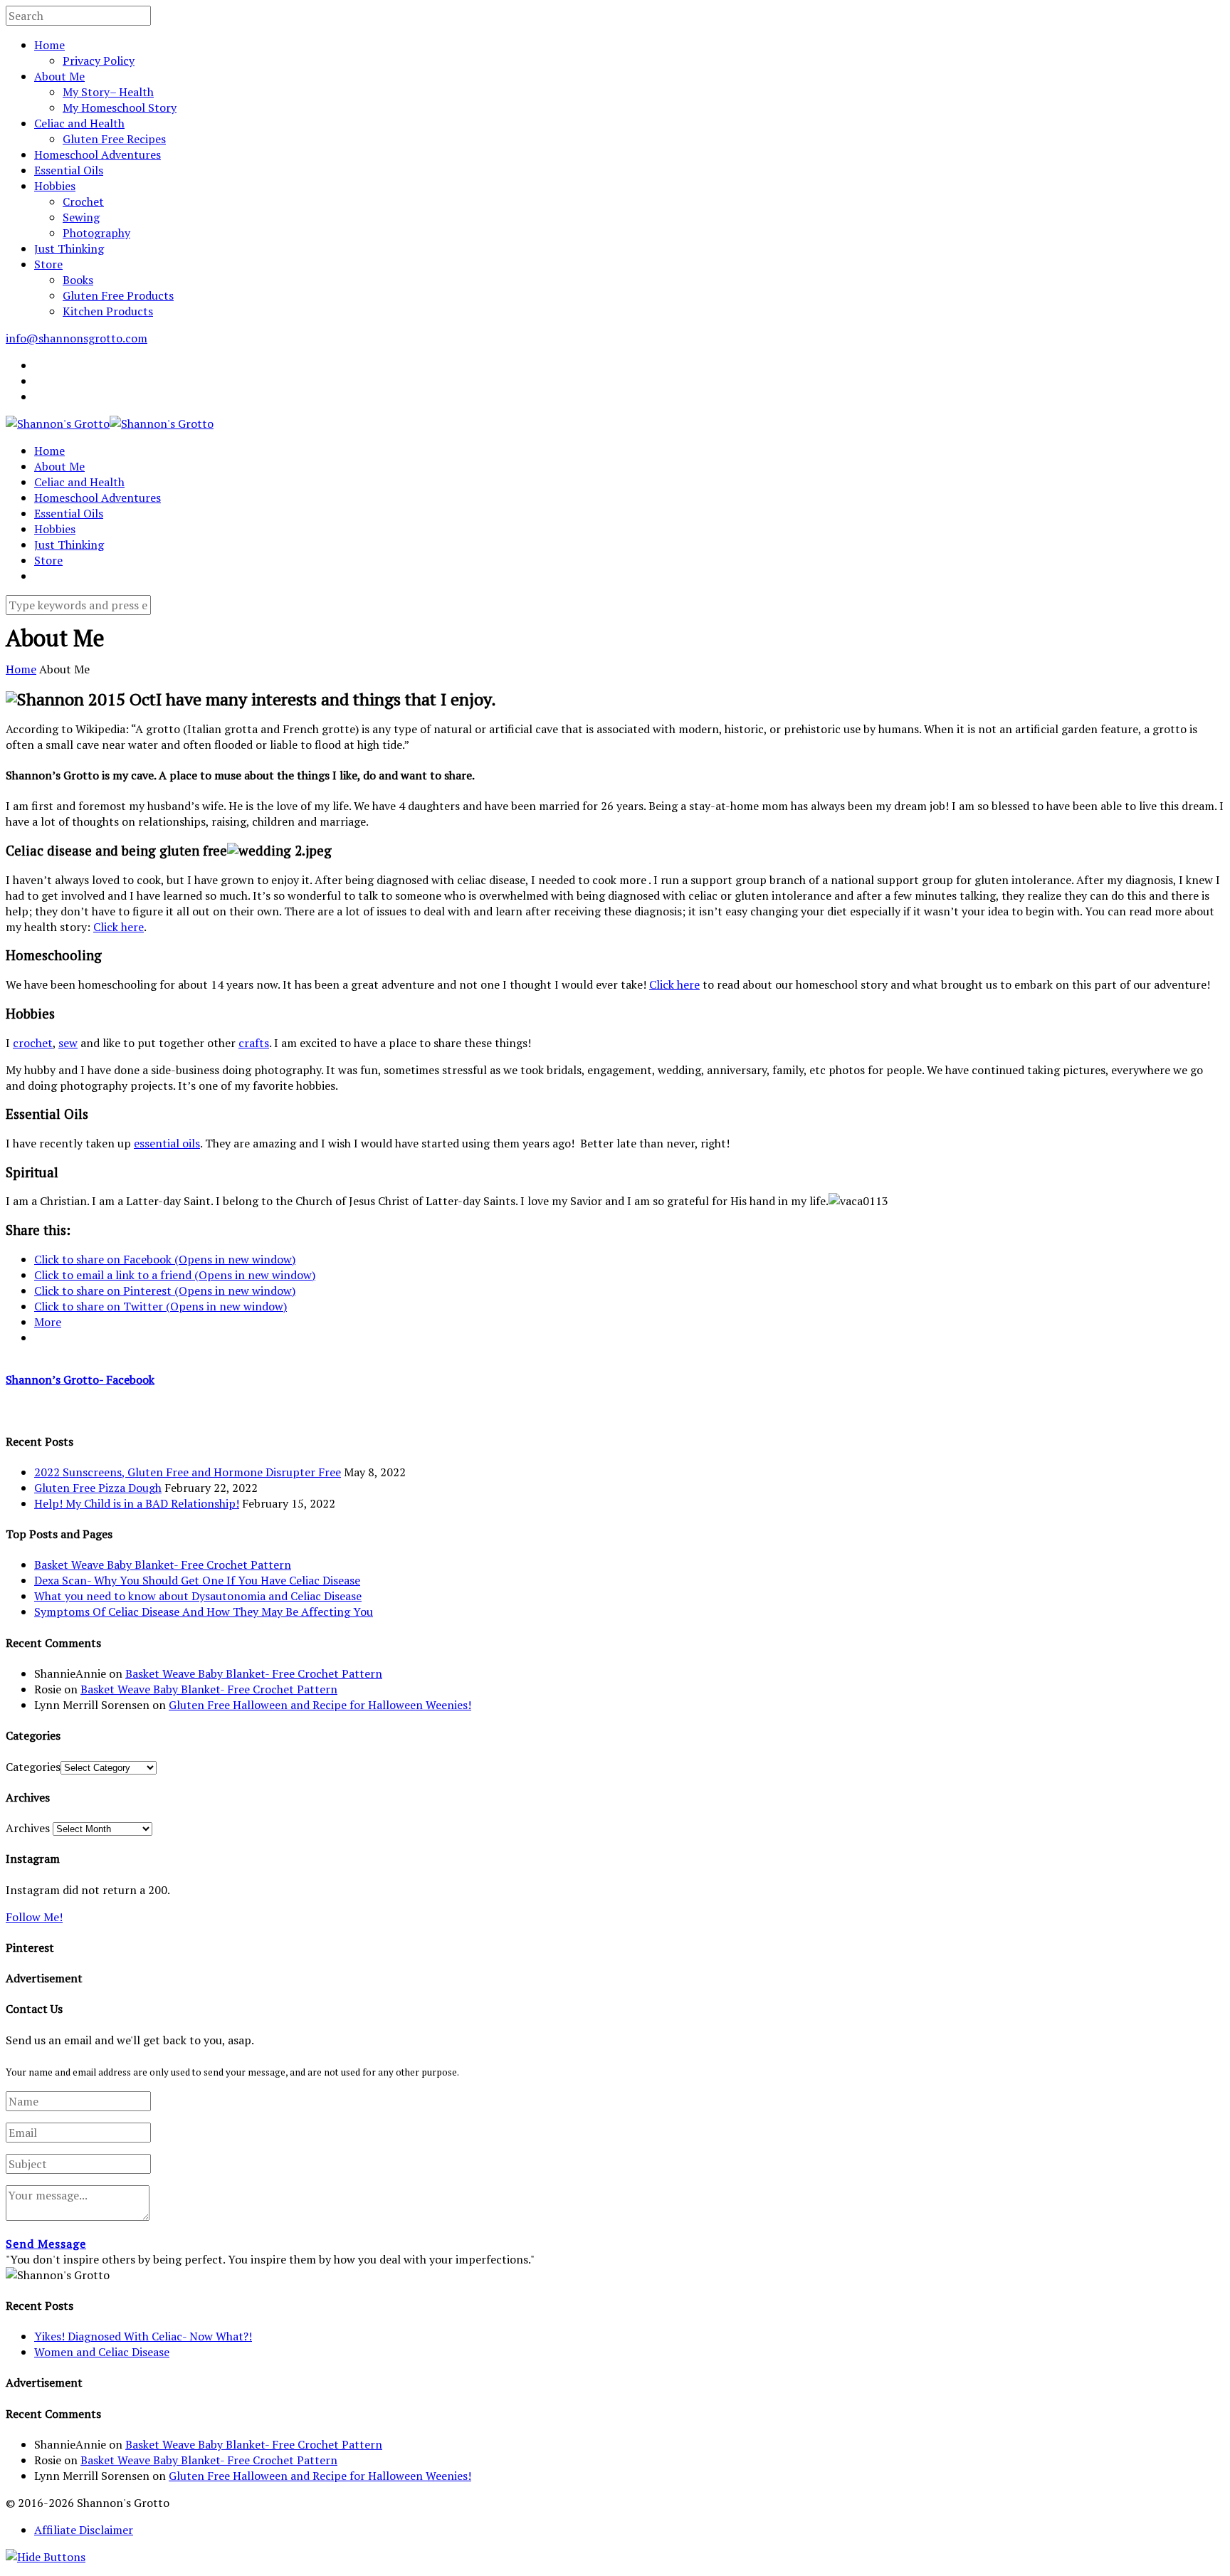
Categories (33, 1767)
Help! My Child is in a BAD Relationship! (137, 1503)
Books (78, 280)
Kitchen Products (108, 311)
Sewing (81, 217)
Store (48, 264)
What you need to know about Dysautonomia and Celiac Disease (198, 1596)
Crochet (83, 201)
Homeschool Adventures (98, 154)
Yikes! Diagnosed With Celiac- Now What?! (143, 2336)
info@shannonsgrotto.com (77, 338)
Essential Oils (69, 170)
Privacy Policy (99, 61)
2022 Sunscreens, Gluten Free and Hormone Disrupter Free (188, 1472)
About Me (59, 76)
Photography (96, 233)
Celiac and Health (79, 123)
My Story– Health (108, 92)
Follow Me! (34, 1917)
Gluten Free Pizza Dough (98, 1488)
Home (49, 45)
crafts (254, 1043)
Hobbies (55, 186)
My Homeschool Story (120, 107)
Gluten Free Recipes (114, 139)
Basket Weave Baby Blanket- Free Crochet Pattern (163, 1565)
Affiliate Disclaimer (84, 2530)
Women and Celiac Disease (102, 2352)
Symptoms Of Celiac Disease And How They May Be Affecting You (204, 1612)
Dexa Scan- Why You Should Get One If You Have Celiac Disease (197, 1580)
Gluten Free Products (118, 295)
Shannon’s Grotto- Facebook (80, 1379)
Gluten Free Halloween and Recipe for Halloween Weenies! (320, 1705)
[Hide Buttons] (46, 2557)
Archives (28, 1828)
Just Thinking (69, 248)
